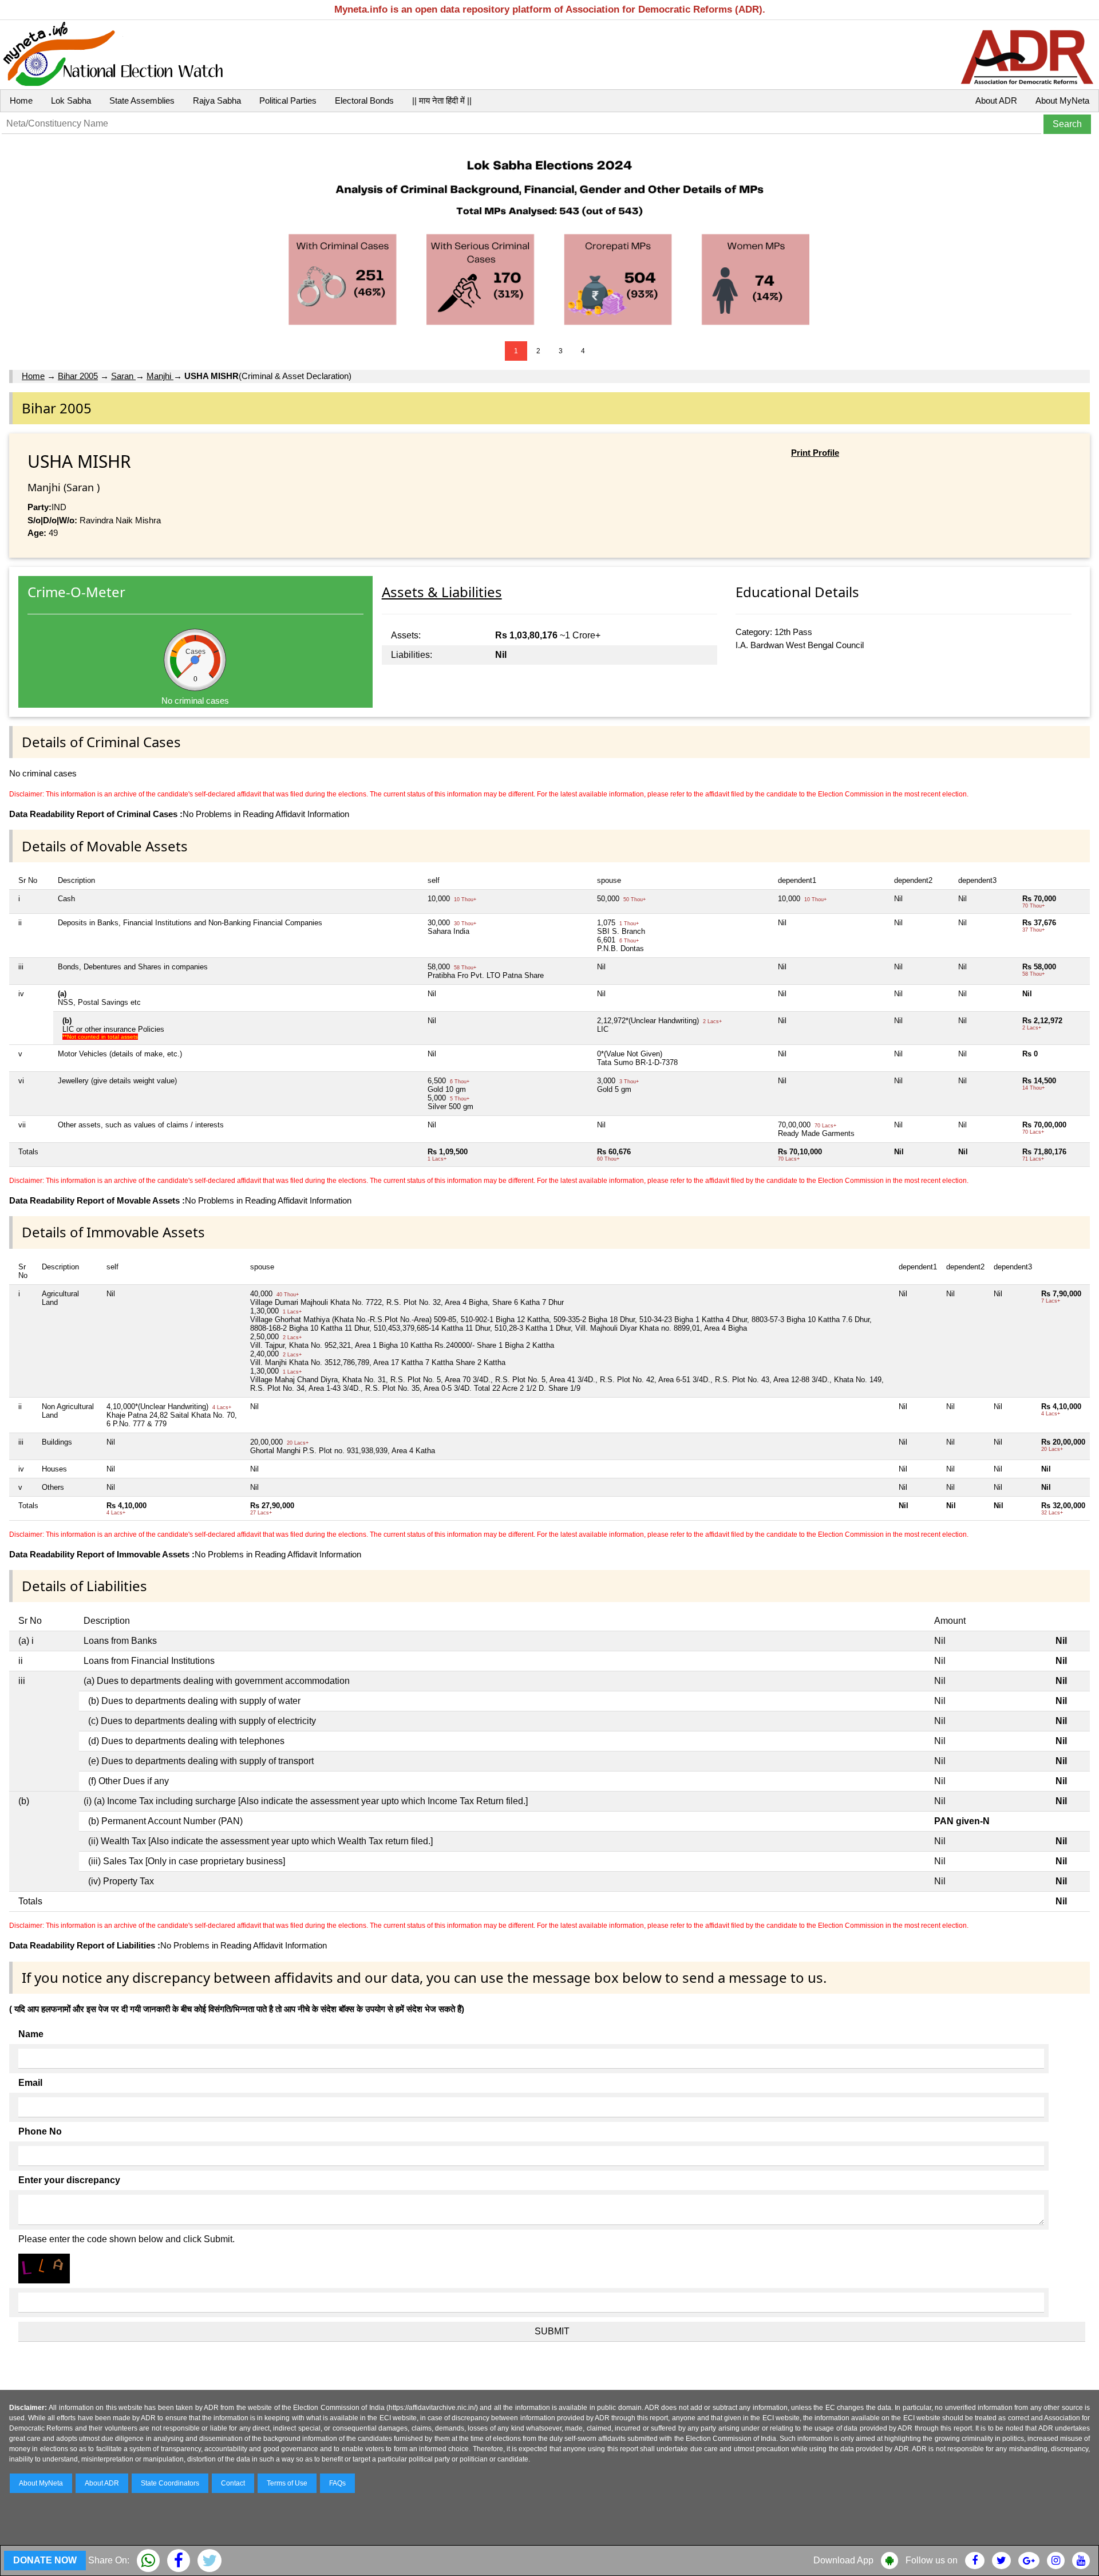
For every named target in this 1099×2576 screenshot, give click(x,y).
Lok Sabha (71, 100)
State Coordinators (170, 2483)
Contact (233, 2483)
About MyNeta (1062, 100)
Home (21, 100)
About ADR (996, 100)
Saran (123, 376)
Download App (843, 2560)
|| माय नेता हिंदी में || (442, 100)
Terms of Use (287, 2483)
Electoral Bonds (364, 100)
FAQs (337, 2483)
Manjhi (160, 376)
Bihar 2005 (78, 376)
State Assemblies (142, 100)
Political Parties (288, 100)
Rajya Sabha (217, 100)
